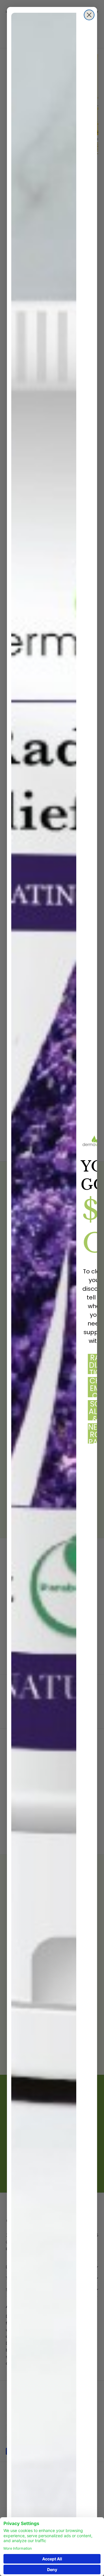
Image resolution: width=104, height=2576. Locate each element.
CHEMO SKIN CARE (95, 1387)
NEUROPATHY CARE (95, 1433)
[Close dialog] (89, 15)
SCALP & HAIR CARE (95, 1410)
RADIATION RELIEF (95, 1364)
